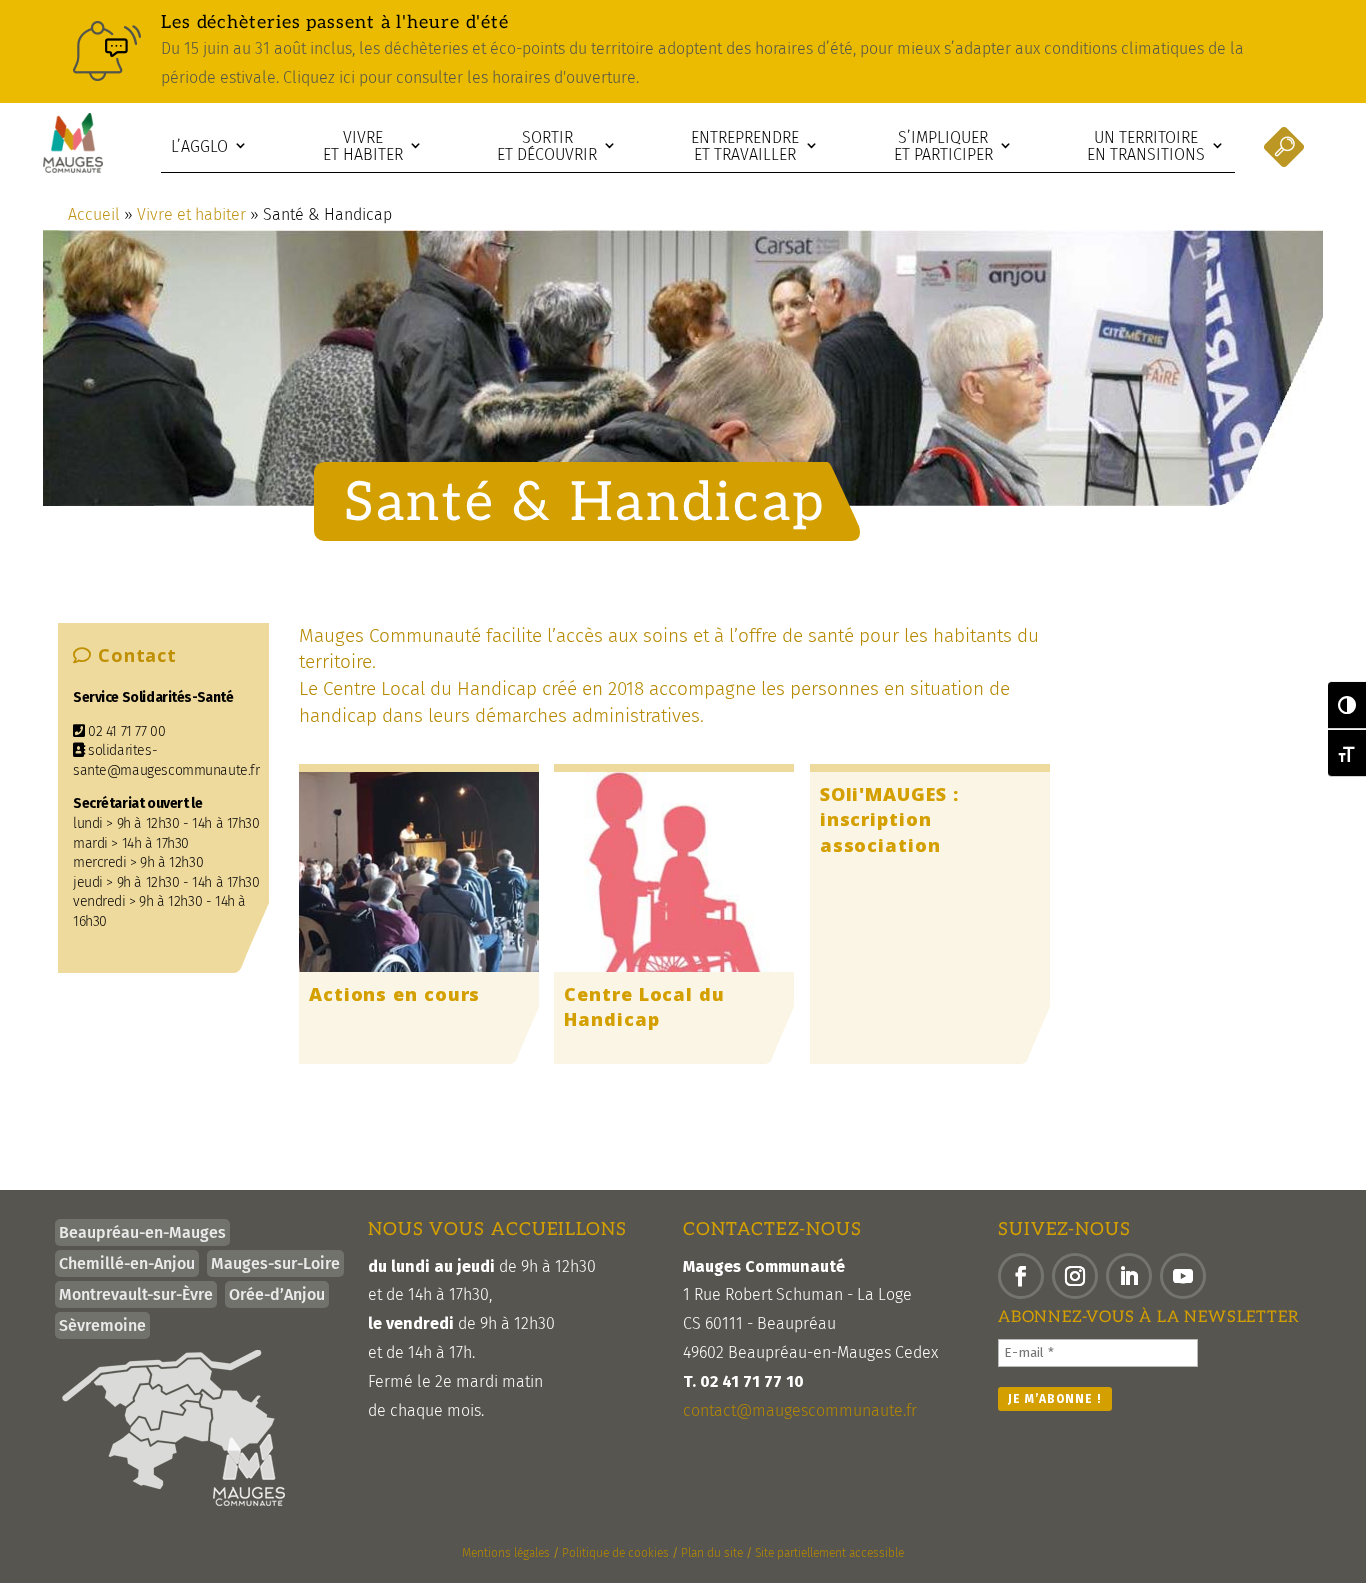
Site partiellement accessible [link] (829, 1553)
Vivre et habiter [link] (363, 146)
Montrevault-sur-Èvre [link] (136, 1294)
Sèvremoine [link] (102, 1325)
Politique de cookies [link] (615, 1553)
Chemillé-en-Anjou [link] (127, 1263)
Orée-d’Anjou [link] (277, 1294)
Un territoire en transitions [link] (1146, 146)
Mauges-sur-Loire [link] (275, 1263)
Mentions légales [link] (506, 1553)
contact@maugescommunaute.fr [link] (800, 1410)
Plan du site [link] (712, 1553)
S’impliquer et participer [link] (943, 146)
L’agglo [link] (199, 146)
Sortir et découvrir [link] (547, 146)
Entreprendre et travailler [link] (745, 146)
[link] (683, 51)
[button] (1021, 1276)
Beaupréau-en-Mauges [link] (142, 1232)
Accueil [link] (94, 214)
